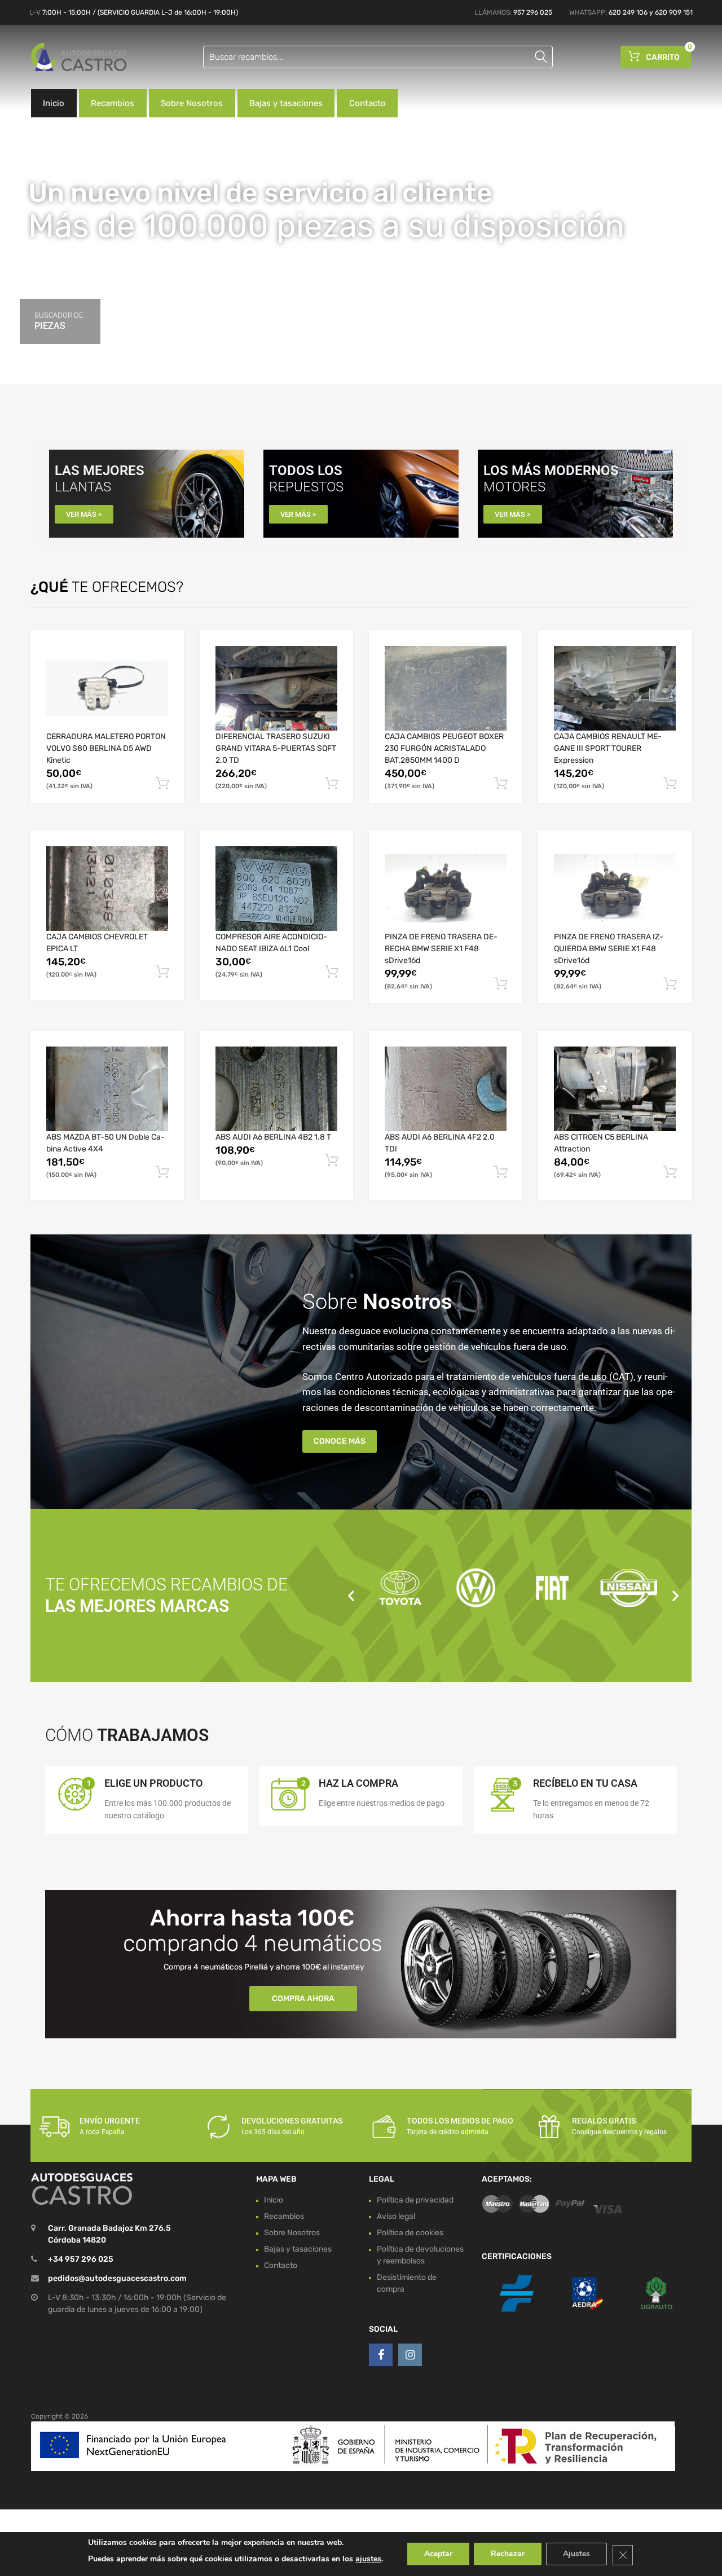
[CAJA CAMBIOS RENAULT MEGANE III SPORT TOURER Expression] (615, 688)
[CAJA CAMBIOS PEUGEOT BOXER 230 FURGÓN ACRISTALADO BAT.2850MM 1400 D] (446, 688)
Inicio (54, 103)
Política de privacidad (415, 2200)
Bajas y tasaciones (286, 103)
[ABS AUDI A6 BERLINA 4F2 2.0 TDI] (446, 1089)
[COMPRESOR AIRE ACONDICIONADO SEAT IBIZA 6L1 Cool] (276, 889)
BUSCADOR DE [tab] (59, 321)
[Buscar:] (378, 57)
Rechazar (508, 2554)
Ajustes (576, 2554)
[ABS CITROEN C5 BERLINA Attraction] (615, 1089)
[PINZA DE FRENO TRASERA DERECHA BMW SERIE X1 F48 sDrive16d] (446, 889)
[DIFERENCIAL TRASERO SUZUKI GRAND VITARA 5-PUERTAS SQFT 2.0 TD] (276, 688)
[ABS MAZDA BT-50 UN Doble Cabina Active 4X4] (107, 1089)
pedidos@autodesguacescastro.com (117, 2279)
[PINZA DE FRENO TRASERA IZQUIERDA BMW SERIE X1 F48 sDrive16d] (615, 889)
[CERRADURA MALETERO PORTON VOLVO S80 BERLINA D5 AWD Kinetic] (107, 688)
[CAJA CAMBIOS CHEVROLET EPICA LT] (107, 889)
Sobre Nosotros (192, 103)
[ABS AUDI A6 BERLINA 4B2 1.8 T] (276, 1089)
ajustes (368, 2559)
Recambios (113, 103)
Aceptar (438, 2554)
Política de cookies (410, 2233)
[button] (351, 1595)
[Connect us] (381, 2355)
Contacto (367, 103)
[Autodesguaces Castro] (79, 57)
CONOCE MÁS (340, 1441)
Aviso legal (396, 2216)
